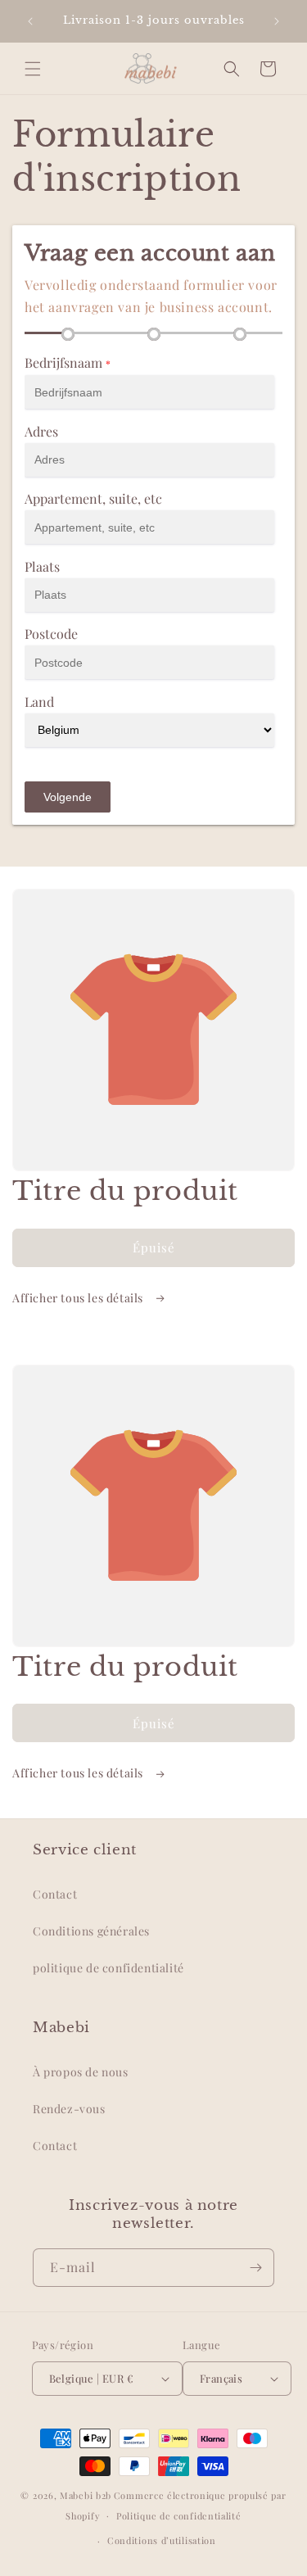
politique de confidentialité (108, 1968)
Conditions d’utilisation (162, 2540)
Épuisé (154, 1247)
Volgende (68, 797)
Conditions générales (91, 1931)
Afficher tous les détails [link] (79, 1298)
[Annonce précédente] (30, 21)
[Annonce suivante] (277, 21)
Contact (55, 1894)
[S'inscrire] (255, 2268)
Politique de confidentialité (179, 2516)
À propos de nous (81, 2072)
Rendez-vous (69, 2109)
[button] (33, 69)
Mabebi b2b (86, 2495)
